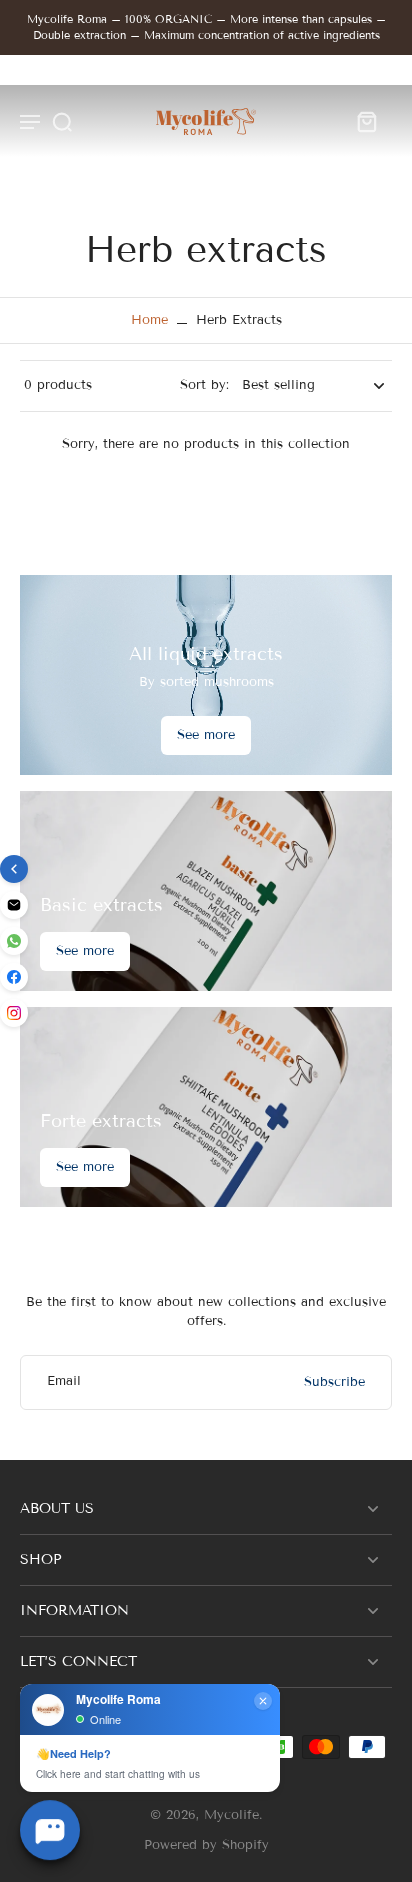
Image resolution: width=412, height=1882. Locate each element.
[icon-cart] (366, 121)
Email (64, 1382)
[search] (62, 121)
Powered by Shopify (206, 1845)
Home (149, 320)
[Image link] (206, 891)
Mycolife (231, 1815)
